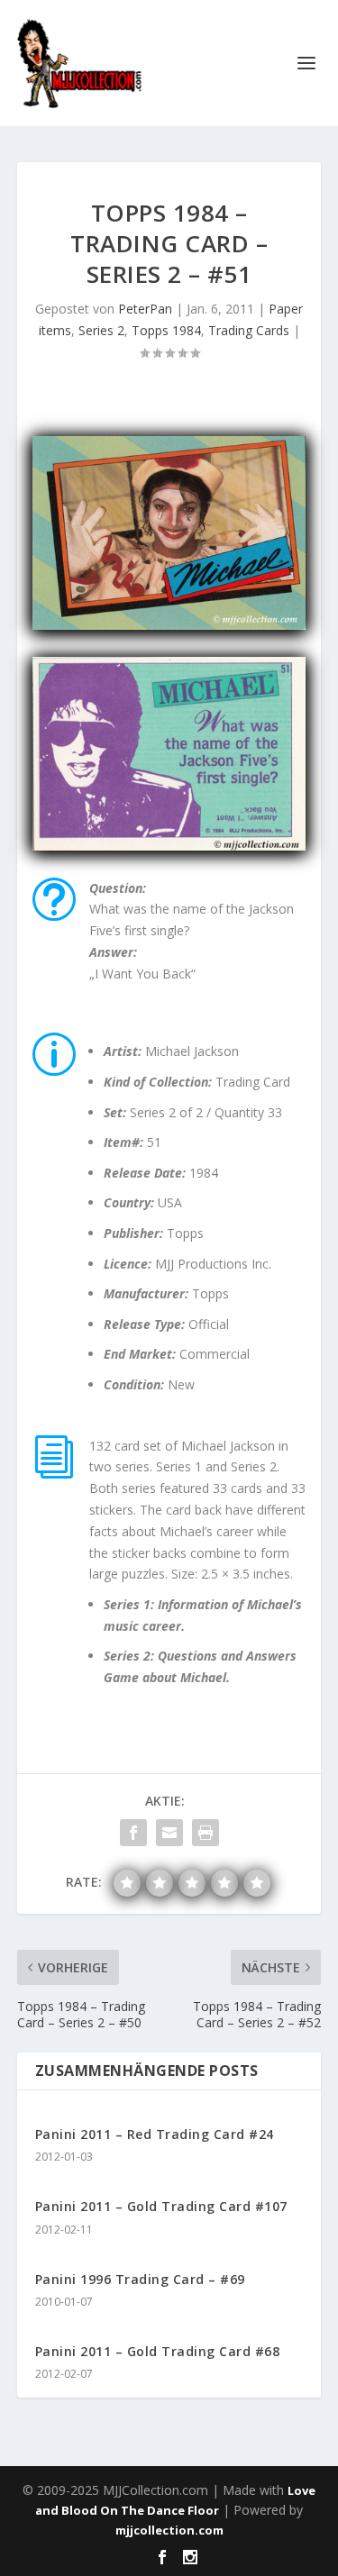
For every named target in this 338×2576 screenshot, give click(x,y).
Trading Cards (249, 330)
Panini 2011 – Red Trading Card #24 (155, 2134)
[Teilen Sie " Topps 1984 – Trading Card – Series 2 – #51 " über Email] (169, 1833)
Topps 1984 (166, 330)
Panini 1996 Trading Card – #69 (140, 2279)
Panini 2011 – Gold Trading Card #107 (161, 2206)
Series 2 (101, 330)
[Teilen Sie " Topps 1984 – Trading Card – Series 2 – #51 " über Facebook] (133, 1833)
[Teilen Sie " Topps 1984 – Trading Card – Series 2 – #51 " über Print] (206, 1833)
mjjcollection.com (169, 2530)
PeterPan (145, 309)
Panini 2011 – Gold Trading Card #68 (158, 2351)
